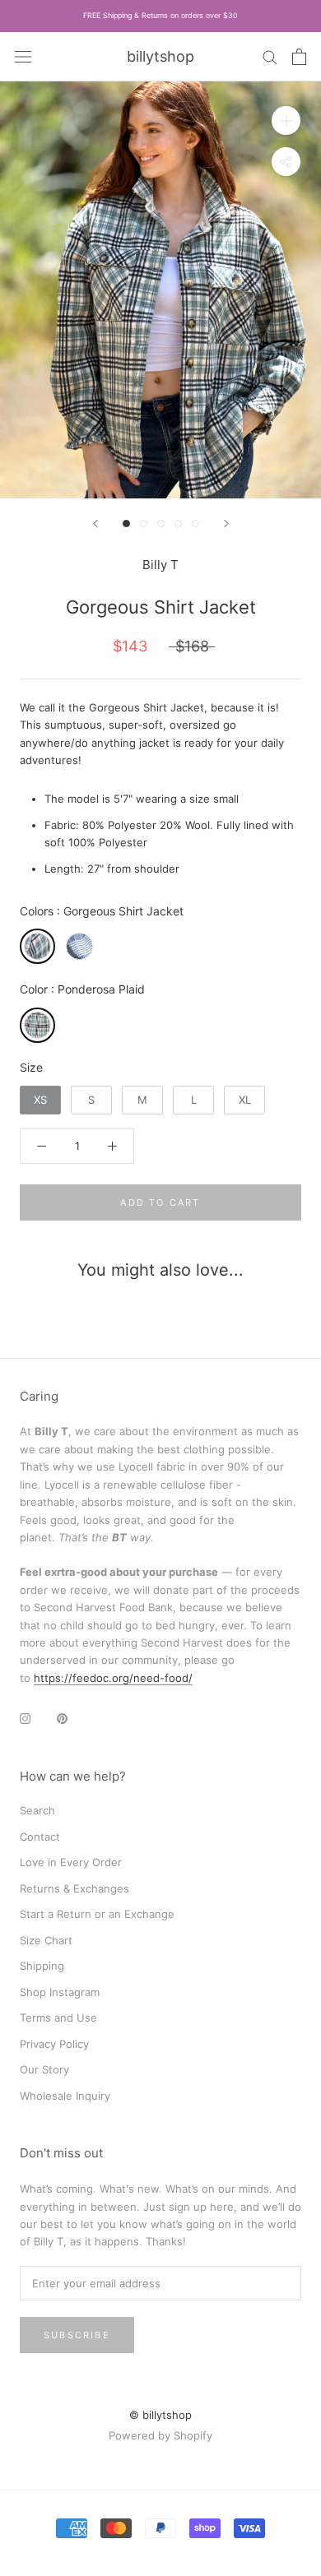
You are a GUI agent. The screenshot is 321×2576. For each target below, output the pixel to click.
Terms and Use (58, 2018)
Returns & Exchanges (74, 1888)
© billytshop (160, 2415)
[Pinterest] (62, 1718)
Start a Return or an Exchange (97, 1914)
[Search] (270, 56)
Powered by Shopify (160, 2435)
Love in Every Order (71, 1862)
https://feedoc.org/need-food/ (113, 1678)
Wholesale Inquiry (65, 2096)
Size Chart (46, 1940)
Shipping (42, 1966)
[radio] (37, 946)
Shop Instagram (60, 1992)
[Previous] (95, 524)
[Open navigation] (23, 56)
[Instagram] (25, 1718)
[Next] (226, 524)
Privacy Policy (54, 2044)
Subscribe (77, 2335)
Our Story (44, 2069)
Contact (40, 1837)
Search (37, 1810)
